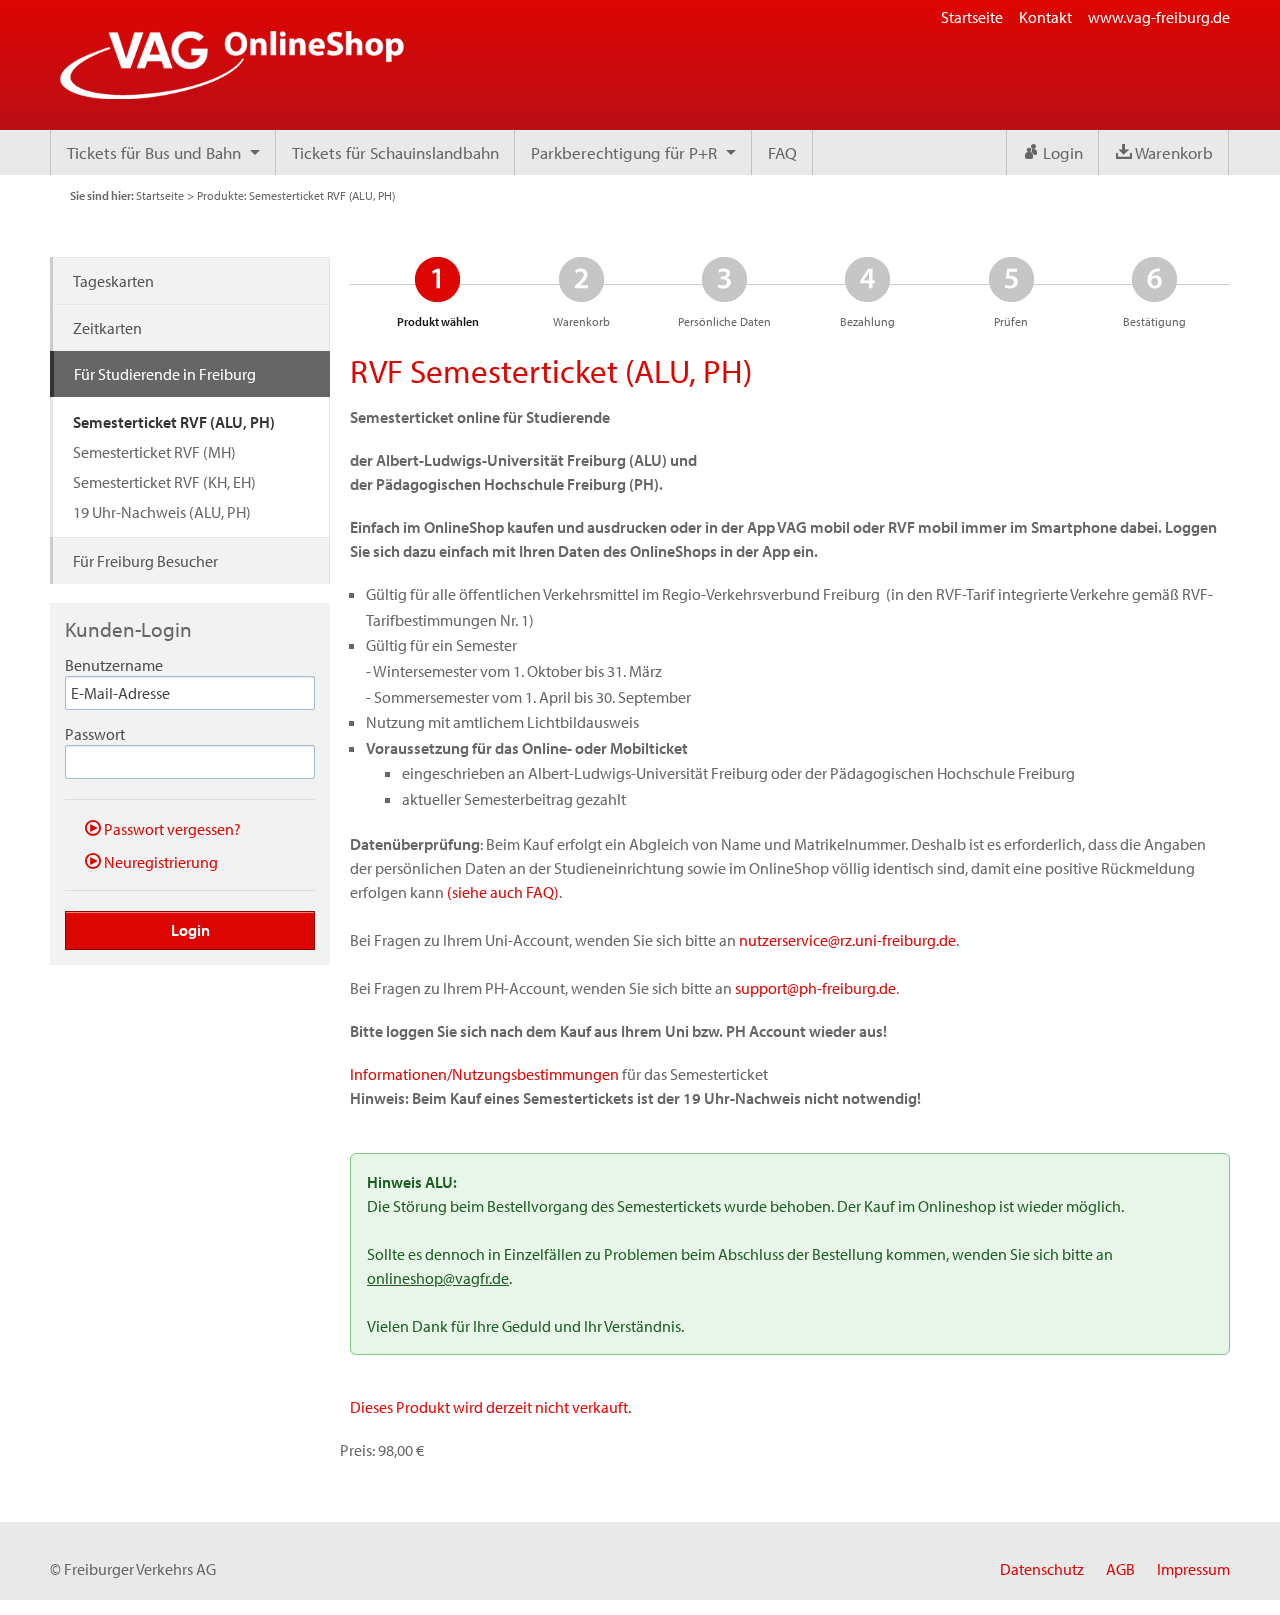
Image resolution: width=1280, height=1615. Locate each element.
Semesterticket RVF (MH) (154, 452)
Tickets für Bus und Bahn (154, 152)
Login (1061, 152)
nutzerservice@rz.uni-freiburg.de (847, 940)
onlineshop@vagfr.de (438, 1278)
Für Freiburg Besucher (145, 561)
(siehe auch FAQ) (503, 892)
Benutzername (114, 665)
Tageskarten (113, 281)
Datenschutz (1042, 1569)
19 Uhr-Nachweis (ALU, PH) (162, 512)
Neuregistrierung (159, 861)
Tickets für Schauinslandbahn (395, 152)
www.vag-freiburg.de (1159, 17)
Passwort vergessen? (171, 828)
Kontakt (1045, 17)
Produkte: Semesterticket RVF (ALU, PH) (296, 195)
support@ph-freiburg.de (815, 988)
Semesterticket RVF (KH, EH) (164, 482)
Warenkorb (1172, 152)
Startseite (972, 17)
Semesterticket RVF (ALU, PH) (174, 422)
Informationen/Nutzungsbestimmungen (484, 1074)
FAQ (782, 152)
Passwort (95, 734)
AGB (1120, 1569)
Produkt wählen (437, 292)
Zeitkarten (107, 328)
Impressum (1193, 1569)
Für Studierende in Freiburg (165, 374)
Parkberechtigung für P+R (624, 152)
